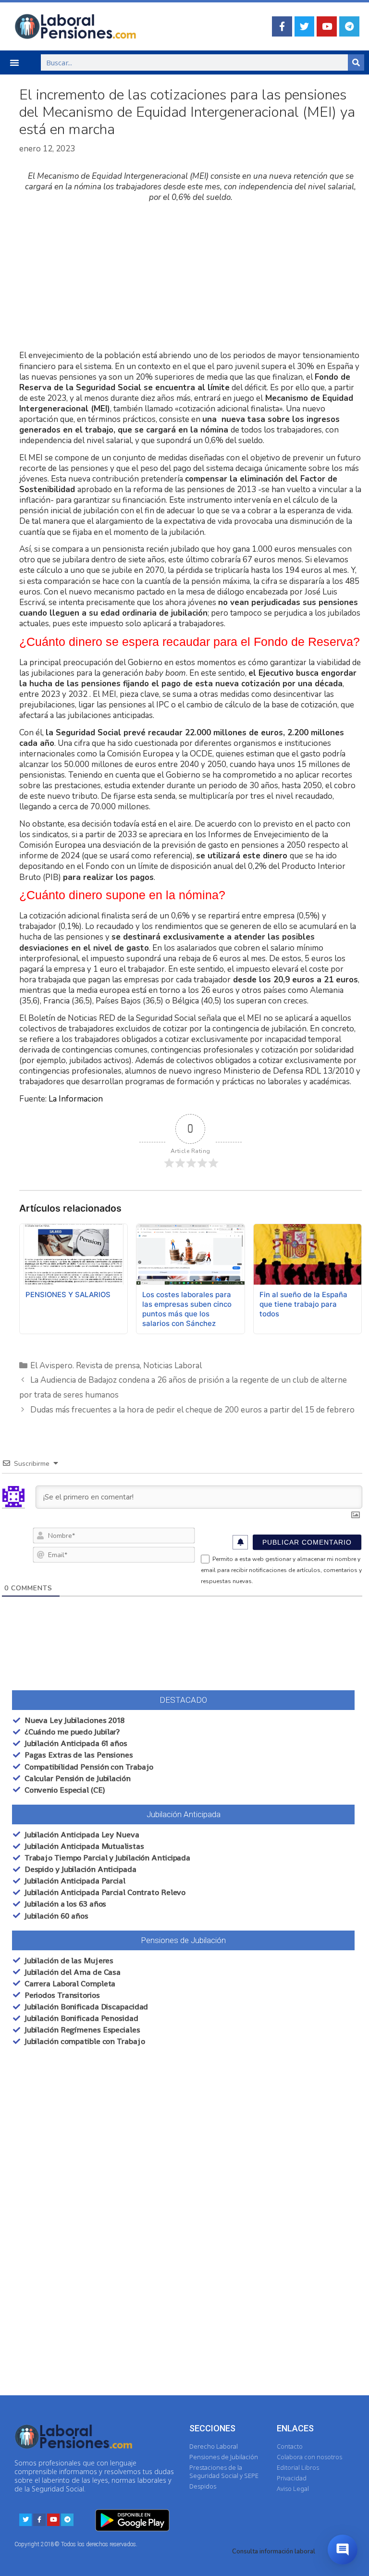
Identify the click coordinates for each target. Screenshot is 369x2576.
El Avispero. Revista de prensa (85, 1366)
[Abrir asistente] (343, 2550)
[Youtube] (327, 26)
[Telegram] (349, 26)
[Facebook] (282, 26)
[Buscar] (356, 62)
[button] (14, 62)
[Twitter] (305, 26)
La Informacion (76, 1099)
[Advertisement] (191, 277)
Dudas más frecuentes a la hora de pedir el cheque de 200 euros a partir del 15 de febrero (192, 1410)
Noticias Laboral (172, 1366)
